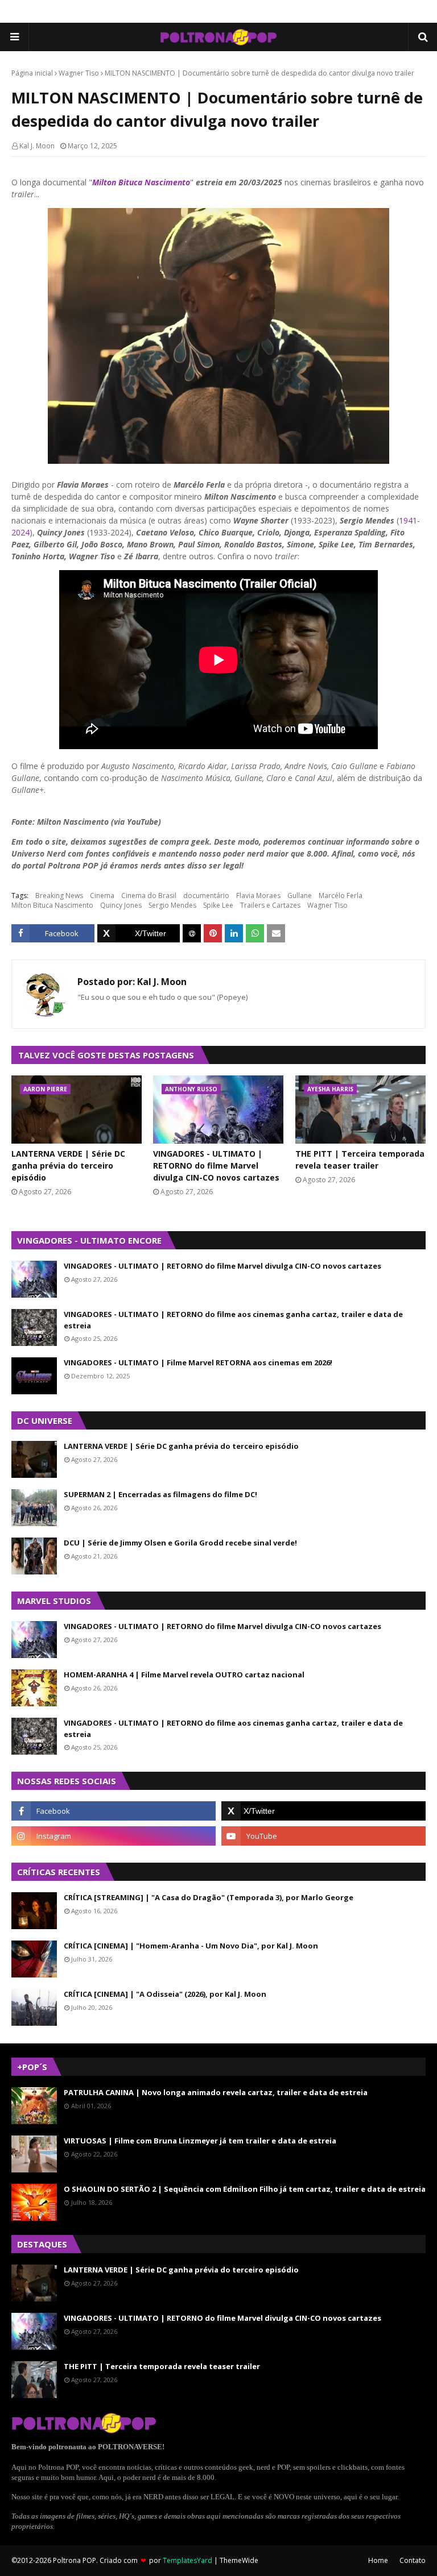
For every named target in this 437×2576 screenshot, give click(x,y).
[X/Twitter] (139, 933)
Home (378, 2560)
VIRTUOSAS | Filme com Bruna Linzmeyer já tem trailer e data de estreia (200, 2141)
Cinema (102, 896)
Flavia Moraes (258, 896)
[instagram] (114, 1836)
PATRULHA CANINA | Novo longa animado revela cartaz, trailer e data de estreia (216, 2092)
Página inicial (32, 73)
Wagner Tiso (79, 73)
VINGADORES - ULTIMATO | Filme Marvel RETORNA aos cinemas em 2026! (198, 1362)
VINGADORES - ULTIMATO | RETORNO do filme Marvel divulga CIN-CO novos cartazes (216, 1166)
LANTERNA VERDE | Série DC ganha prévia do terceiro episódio (68, 1166)
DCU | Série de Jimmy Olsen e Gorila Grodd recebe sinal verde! (180, 1543)
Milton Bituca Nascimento (141, 182)
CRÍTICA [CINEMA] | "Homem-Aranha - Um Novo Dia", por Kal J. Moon (191, 1946)
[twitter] (323, 1811)
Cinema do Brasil (149, 896)
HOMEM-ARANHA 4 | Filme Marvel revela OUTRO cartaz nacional (184, 1675)
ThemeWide (239, 2560)
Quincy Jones (121, 905)
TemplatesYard (187, 2560)
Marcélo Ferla (341, 896)
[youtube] (323, 1836)
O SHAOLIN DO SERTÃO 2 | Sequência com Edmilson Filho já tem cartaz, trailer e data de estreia (245, 2189)
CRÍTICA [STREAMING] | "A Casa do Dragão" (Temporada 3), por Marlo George (209, 1897)
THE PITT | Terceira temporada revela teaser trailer (360, 1160)
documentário (206, 896)
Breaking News (59, 896)
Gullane (300, 896)
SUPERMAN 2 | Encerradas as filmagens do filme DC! (160, 1494)
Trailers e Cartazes (270, 905)
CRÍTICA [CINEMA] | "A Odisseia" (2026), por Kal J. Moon (165, 1994)
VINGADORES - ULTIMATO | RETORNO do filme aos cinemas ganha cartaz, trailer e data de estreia (233, 1320)
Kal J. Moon (37, 146)
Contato (413, 2560)
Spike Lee (218, 905)
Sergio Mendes (172, 905)
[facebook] (114, 1811)
